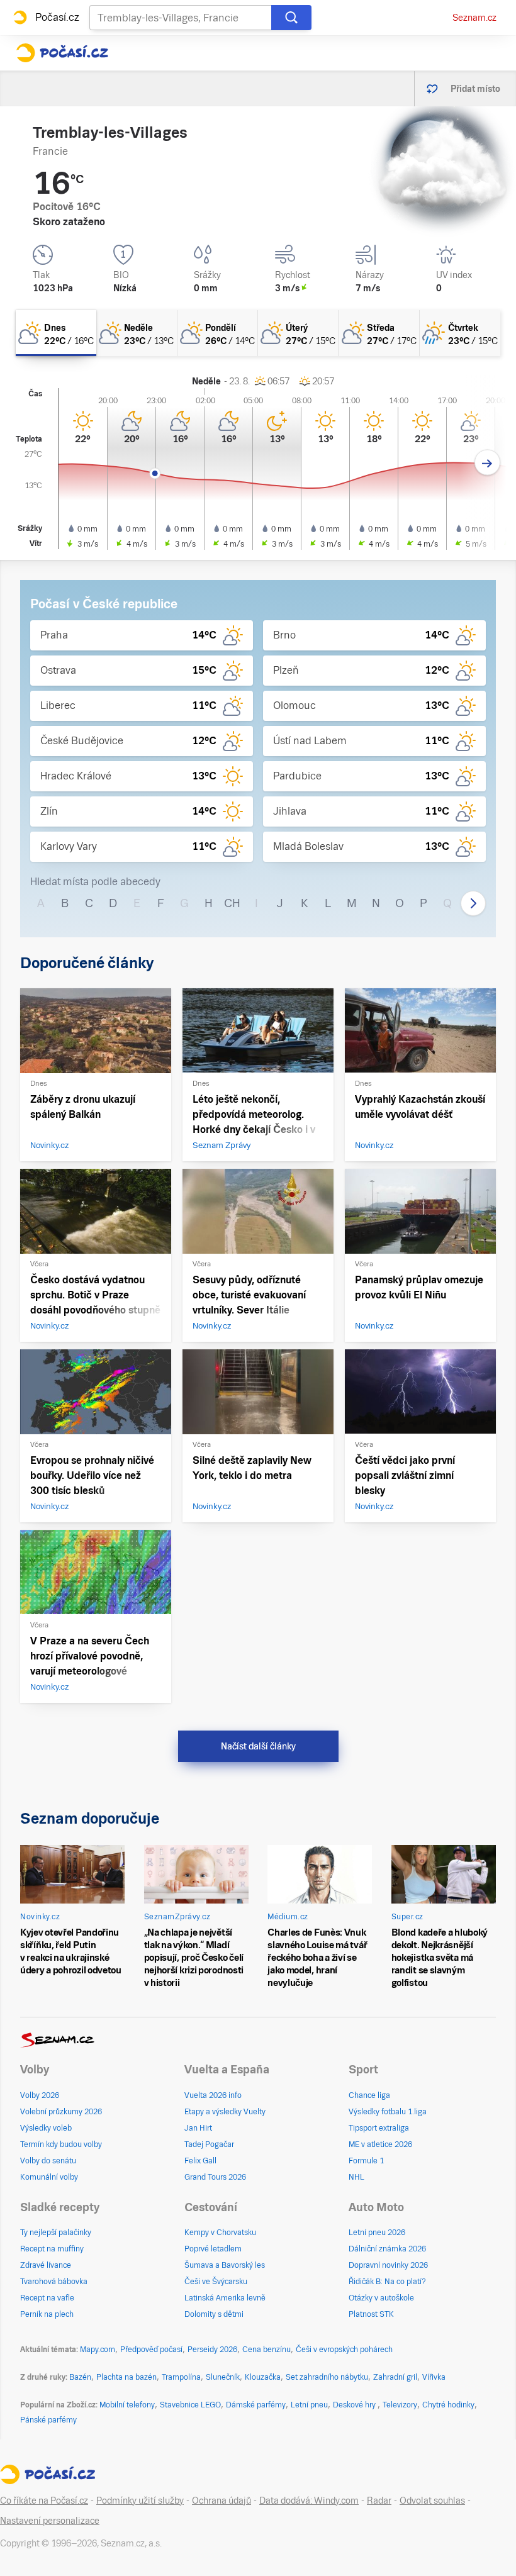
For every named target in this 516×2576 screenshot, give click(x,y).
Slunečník (223, 2377)
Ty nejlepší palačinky (56, 2233)
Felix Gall (200, 2161)
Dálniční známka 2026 (387, 2249)
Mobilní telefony (127, 2405)
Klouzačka (263, 2377)
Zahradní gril (395, 2377)
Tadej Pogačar (209, 2144)
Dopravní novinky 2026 (388, 2265)
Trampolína (181, 2377)
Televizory (400, 2405)
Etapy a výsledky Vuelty (225, 2112)
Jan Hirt (198, 2128)
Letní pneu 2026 (377, 2233)
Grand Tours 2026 (215, 2177)
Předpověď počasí (151, 2350)
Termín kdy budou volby (61, 2144)
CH (232, 903)
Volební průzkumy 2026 (61, 2112)
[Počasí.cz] (62, 53)
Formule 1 (366, 2161)
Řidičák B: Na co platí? (387, 2282)
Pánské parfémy (48, 2420)
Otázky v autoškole (381, 2298)
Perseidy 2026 (212, 2350)
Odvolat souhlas (432, 2501)
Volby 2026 (40, 2095)
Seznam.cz (474, 18)
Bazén (80, 2377)
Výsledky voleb (46, 2128)
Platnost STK (371, 2314)
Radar (379, 2501)
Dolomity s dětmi (214, 2314)
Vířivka (434, 2377)
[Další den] (487, 463)
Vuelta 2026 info (213, 2095)
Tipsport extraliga (379, 2128)
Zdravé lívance (46, 2265)
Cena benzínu (266, 2350)
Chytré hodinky (448, 2405)
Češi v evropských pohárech (344, 2350)
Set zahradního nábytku (327, 2377)
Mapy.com (98, 2350)
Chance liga (369, 2095)
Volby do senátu (48, 2161)
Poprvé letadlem (213, 2249)
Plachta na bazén (126, 2377)
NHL (356, 2177)
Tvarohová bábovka (54, 2282)
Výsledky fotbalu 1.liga (388, 2112)
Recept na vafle (47, 2298)
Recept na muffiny (52, 2249)
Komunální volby (49, 2177)
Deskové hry (355, 2405)
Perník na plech (47, 2314)
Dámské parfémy (256, 2405)
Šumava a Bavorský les (225, 2265)
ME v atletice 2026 (380, 2144)
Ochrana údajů (222, 2501)
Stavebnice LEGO (190, 2405)
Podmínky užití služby (140, 2501)
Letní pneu (309, 2405)
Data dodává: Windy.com (309, 2501)
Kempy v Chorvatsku (220, 2233)
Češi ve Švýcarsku (216, 2282)
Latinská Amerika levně (225, 2298)
